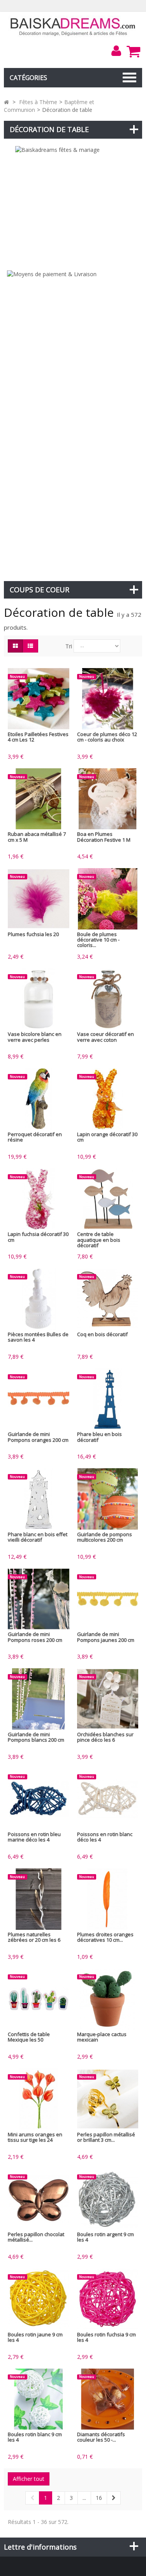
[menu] (116, 51)
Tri (69, 646)
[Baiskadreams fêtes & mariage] (73, 204)
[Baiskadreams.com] (73, 26)
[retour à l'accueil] (6, 102)
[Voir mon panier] (133, 51)
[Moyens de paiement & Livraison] (73, 422)
